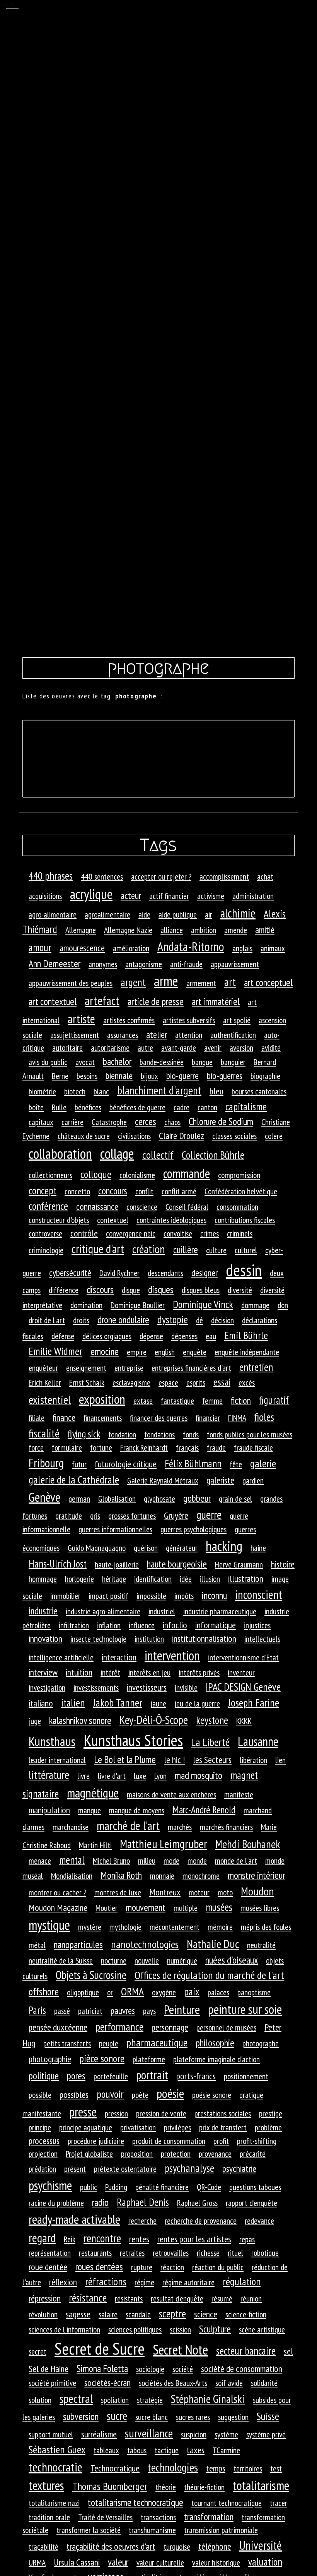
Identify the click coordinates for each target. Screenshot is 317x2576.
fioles (264, 1417)
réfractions (106, 2281)
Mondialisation (72, 1876)
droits (81, 1320)
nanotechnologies (145, 1944)
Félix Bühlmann (193, 1463)
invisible (186, 1688)
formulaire (67, 1447)
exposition (102, 1399)
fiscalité (44, 1433)
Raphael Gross (197, 2203)
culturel (246, 1250)
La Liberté (210, 1742)
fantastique (177, 1401)
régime (144, 2282)
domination (86, 1305)
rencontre (102, 2238)
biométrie (42, 1091)
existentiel (50, 1399)
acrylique (91, 894)
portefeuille (111, 2076)
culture (216, 1250)
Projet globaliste (89, 2154)
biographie (265, 1076)
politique (44, 2076)
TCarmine (226, 2450)
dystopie (173, 1319)
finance (64, 1417)
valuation (265, 2562)
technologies (173, 2467)
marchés (180, 1827)
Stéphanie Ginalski (208, 2399)
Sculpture (215, 2329)
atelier (157, 1035)
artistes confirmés (129, 1020)
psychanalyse (189, 2168)
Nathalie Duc (213, 1944)
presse (83, 2112)
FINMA (237, 1418)
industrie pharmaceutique (220, 1611)
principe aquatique (86, 2127)
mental (72, 1860)
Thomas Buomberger (110, 2486)
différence (64, 1290)
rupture (142, 2267)
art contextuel (53, 1001)
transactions (158, 2517)
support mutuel (51, 2434)
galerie (263, 1463)
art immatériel (216, 1001)
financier (208, 1418)
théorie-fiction (204, 2487)
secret (37, 2351)
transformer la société (89, 2530)
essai (222, 1382)
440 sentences (102, 876)
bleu (216, 1091)
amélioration (131, 948)
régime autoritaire (188, 2282)
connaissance (97, 1207)
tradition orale (49, 2517)
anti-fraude (186, 964)
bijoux (149, 1076)
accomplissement (224, 876)
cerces (146, 1121)
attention (189, 1035)
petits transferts (67, 2043)
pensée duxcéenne (58, 2027)
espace (168, 1382)
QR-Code (209, 2187)
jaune (158, 1703)
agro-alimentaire (53, 914)
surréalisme (99, 2434)
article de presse (156, 1001)
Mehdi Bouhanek (248, 1844)
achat (265, 876)
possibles (74, 2095)
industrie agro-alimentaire (103, 1611)
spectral (76, 2398)
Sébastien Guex (57, 2449)
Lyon (160, 1776)
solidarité (264, 2383)
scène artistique (262, 2329)
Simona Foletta (102, 2368)
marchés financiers (226, 1827)
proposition (137, 2154)
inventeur (241, 1672)
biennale (119, 1076)
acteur (131, 896)
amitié (265, 930)
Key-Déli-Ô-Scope (154, 1720)
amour (40, 947)
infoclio (175, 1625)
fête (236, 1464)
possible (40, 2095)
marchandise (71, 1827)
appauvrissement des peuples (71, 983)
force (36, 1447)
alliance (172, 930)
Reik (70, 2239)
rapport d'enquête (251, 2203)
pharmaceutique (157, 2043)
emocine (105, 1351)
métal (37, 1945)
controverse (45, 1233)
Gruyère (176, 1515)
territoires (248, 2468)
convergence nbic (131, 1233)
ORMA (132, 1991)
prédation (42, 2169)
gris (95, 1516)
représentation (50, 2253)
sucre (117, 2416)
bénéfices (88, 1107)
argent (133, 982)
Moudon (257, 1891)
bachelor (117, 1061)
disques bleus (201, 1290)
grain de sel (235, 1499)
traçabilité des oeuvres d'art (111, 2546)
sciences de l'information (64, 2329)
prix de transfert (223, 2127)
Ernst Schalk (87, 1382)
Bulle (59, 1107)
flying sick (84, 1434)
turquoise (177, 2547)
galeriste (220, 1480)
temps (216, 2468)
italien (73, 1703)
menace (40, 1861)
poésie (170, 2093)
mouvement (146, 1907)
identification (153, 1579)
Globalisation (117, 1499)
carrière (72, 1122)
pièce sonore (102, 2058)
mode (171, 1861)
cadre (182, 1107)
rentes (139, 2239)
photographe (261, 2043)
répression (45, 2298)
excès (247, 1382)
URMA (37, 2562)
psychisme (50, 2185)
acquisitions (45, 896)
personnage (170, 2027)
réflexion (63, 2282)
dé (199, 1320)
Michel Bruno (111, 1861)
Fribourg (46, 1463)
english (165, 1352)
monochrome (201, 1876)
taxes (196, 2450)
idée (186, 1579)
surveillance (149, 2433)
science (206, 2314)
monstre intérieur (256, 1875)
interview (43, 1672)
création (149, 1249)
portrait (152, 2075)
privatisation (138, 2127)
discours (100, 1289)
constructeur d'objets (59, 1220)
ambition (204, 930)
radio (100, 2202)
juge (35, 1721)
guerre (209, 1515)
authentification (233, 1035)
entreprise (129, 1368)
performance (119, 2027)
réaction (172, 2267)
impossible (151, 1596)
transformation (209, 2517)
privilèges (177, 2127)
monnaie (162, 1876)
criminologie (46, 1250)
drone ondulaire (123, 1320)
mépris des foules (266, 1927)
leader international (57, 1760)
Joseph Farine (254, 1703)
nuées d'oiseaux (232, 1960)
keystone (212, 1720)
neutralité (261, 1945)
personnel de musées (226, 2027)
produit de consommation (169, 2141)
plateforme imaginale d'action (216, 2059)
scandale (138, 2314)
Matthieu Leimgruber (164, 1844)
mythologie (125, 1927)
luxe (140, 1776)
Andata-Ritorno (191, 947)
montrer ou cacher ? (57, 1892)
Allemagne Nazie (128, 930)
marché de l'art (128, 1826)
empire (137, 1352)
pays (149, 2011)
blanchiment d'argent (159, 1090)
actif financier (169, 896)
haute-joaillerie (117, 1564)
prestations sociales (223, 2113)
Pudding (116, 2187)
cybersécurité (70, 1273)
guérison (146, 1548)
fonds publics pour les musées (250, 1434)
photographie (50, 2059)
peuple (109, 2043)
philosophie (215, 2043)
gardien (253, 1480)
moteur (199, 1892)
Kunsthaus (52, 1741)
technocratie (55, 2467)
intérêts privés (199, 1672)
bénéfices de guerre (137, 1107)
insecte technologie (98, 1639)
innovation (45, 1639)
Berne (60, 1076)
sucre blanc (152, 2417)
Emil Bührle (246, 1335)
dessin (244, 1270)
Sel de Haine (49, 2369)
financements (103, 1418)
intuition (79, 1672)
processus (44, 2141)
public (89, 2187)
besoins (87, 1076)
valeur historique (216, 2562)
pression (116, 2113)
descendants (165, 1273)
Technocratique (115, 2468)
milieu (147, 1861)
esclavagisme (131, 1382)
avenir (213, 1048)
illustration (246, 1579)
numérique (182, 1960)
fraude (216, 1447)
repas (247, 2239)
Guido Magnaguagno (97, 1548)
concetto (77, 1191)
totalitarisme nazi (54, 2503)
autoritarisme (110, 1048)
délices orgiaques (107, 1336)
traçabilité (43, 2547)
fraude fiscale (253, 1447)
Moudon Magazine (58, 1908)
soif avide (229, 2383)
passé (62, 2011)
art (230, 982)
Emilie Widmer (55, 1351)
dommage (255, 1305)
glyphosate (159, 1499)
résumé (222, 2298)
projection (43, 2154)
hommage (43, 1579)
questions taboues (255, 2187)
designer (205, 1273)
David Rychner (119, 1273)
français (187, 1447)
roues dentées (99, 2266)
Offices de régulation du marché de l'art (209, 1975)
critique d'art (98, 1249)
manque (89, 1810)
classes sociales (234, 1136)
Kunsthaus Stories (133, 1740)
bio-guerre (182, 1076)
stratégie (150, 2400)
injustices (257, 1625)
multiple (186, 1908)
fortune (101, 1447)
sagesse (78, 2314)
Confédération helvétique (241, 1191)
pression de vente (161, 2113)
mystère (90, 1927)
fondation (122, 1434)
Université (261, 2545)
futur (79, 1464)
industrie (43, 1611)
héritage (114, 1579)
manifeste (239, 1794)
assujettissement (75, 1035)
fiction (241, 1400)
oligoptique (83, 1992)
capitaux (41, 1122)
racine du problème (56, 2203)
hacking (224, 1546)
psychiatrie (239, 2169)
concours (113, 1191)
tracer (279, 2503)
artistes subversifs (189, 1020)
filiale (37, 1418)
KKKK (244, 1721)
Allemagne (81, 930)
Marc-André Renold (204, 1810)
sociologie (150, 2369)
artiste (81, 1019)
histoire (283, 1564)
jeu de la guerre (197, 1703)
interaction (119, 1657)
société (183, 2369)
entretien (256, 1367)
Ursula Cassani (77, 2562)
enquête (195, 1352)
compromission (239, 1175)
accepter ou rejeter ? (161, 876)
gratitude (69, 1516)
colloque (96, 1174)
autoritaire (67, 1048)
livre (84, 1776)
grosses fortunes (132, 1516)
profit (221, 2141)
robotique (265, 2253)
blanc (101, 1091)
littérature (49, 1775)
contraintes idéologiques (171, 1220)
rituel (235, 2253)
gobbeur (197, 1498)
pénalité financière (162, 2187)
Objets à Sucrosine (91, 1975)
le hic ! (174, 1760)
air (209, 914)
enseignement (86, 1368)
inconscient (259, 1595)
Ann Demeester (55, 963)
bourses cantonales (259, 1091)
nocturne (114, 1960)
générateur (182, 1548)
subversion (81, 2416)
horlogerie (79, 1579)
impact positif (108, 1596)
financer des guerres (159, 1418)
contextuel (113, 1220)
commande (187, 1173)
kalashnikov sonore (80, 1720)
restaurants (95, 2253)
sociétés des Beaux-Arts (173, 2383)
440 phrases (51, 876)
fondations (159, 1434)
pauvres (123, 2011)
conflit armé (179, 1191)
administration (253, 896)
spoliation (115, 2400)
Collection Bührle (213, 1155)
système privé (266, 2434)
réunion (251, 2298)
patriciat (90, 2011)
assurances (123, 1035)
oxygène (164, 1992)
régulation (242, 2281)
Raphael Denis (143, 2202)
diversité (240, 1290)
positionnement (246, 2076)
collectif (158, 1155)
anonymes (103, 964)
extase (143, 1401)
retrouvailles (171, 2253)
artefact (102, 1001)
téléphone (215, 2546)
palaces (218, 1992)
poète (140, 2095)
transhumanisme (152, 2530)
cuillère (186, 1249)
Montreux (165, 1892)
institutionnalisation (204, 1639)
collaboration (60, 1153)
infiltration (74, 1625)
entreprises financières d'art (191, 1368)
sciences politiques (135, 2329)
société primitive (52, 2383)
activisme (211, 896)
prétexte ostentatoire (125, 2169)
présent (75, 2169)
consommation (237, 1207)
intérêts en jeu (149, 1672)
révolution (43, 2314)
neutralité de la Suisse (61, 1960)
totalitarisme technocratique (135, 2502)
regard (42, 2238)
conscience (142, 1207)
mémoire (220, 1927)
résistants (129, 2298)
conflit (144, 1191)
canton (207, 1107)
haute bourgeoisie (177, 1564)
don (283, 1305)
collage (117, 1153)
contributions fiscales (245, 1220)
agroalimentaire (107, 914)
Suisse (268, 2416)
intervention (172, 1655)
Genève (44, 1497)
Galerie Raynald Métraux (163, 1480)
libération (253, 1760)
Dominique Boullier (138, 1305)
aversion (241, 1048)
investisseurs (147, 1687)
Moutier (107, 1908)
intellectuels (262, 1639)
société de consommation (242, 2369)
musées (219, 1907)
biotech (75, 1091)
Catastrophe (109, 1122)
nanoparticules (78, 1944)
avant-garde (179, 1048)
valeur (118, 2562)
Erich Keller (45, 1382)
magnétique (93, 1793)
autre (145, 1048)
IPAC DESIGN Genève (243, 1687)
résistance (88, 2298)
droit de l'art (47, 1320)
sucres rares (193, 2417)
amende (236, 930)
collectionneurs (50, 1175)
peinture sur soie (245, 2009)
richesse (208, 2253)
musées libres (260, 1908)
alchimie (238, 913)
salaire (108, 2314)
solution (40, 2400)
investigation (47, 1688)
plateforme (149, 2059)
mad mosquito (199, 1775)
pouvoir (110, 2094)
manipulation (49, 1810)
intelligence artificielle (61, 1657)
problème (268, 2127)
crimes (210, 1233)
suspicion (194, 2434)
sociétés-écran (107, 2383)
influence (142, 1625)
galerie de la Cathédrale (74, 1480)
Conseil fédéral (187, 1207)
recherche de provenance (201, 2221)
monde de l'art (236, 1861)
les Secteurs (212, 1760)
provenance (215, 2154)
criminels (240, 1233)
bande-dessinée (162, 1062)
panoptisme (254, 1992)
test (276, 2468)
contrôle (84, 1233)
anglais (242, 948)
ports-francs (196, 2076)
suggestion (233, 2417)
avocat (85, 1062)
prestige (271, 2113)
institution (149, 1639)
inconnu (214, 1595)
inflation (109, 1625)
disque (131, 1290)
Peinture (182, 2009)
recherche (142, 2221)
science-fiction (246, 2314)
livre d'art (112, 1776)
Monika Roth (121, 1875)
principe (40, 2127)
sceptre (172, 2314)
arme (166, 981)
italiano (41, 1703)
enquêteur (43, 1368)
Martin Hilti (95, 1845)
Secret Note (180, 2350)
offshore (44, 1991)
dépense (151, 1336)
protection (176, 2154)
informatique (216, 1625)
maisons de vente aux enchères (171, 1794)
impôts (184, 1596)
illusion (210, 1579)
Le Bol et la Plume (125, 1759)
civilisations (134, 1136)
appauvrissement (235, 964)
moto (225, 1892)
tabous (137, 2450)
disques (161, 1289)
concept (43, 1190)
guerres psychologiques (193, 1529)
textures (46, 2485)
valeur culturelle (160, 2562)
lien (280, 1760)
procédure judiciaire (96, 2141)
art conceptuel (268, 982)
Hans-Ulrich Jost (58, 1564)
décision (222, 1320)
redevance (259, 2221)
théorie (166, 2487)
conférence (48, 1206)
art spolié (237, 1020)
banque (202, 1062)
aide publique (178, 914)
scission (180, 2329)
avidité (271, 1048)
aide (144, 914)
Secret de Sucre (100, 2349)
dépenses (184, 1336)
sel (288, 2351)
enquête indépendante (247, 1352)
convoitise (178, 1233)
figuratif (274, 1400)
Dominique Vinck (203, 1304)
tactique (167, 2450)
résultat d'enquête (177, 2298)
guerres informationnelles (115, 1529)
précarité (253, 2154)
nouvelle (147, 1960)
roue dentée (48, 2267)
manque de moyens (137, 1810)
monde (197, 1861)
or (110, 1992)
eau (211, 1336)
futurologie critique (126, 1464)
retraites (132, 2253)
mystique (49, 1925)
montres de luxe (118, 1892)
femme (212, 1401)
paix (192, 1991)
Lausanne (258, 1741)
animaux (273, 948)
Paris (37, 2010)
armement (201, 983)
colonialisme (137, 1175)
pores (76, 2076)
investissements (96, 1688)
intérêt (110, 1672)
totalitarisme (261, 2485)
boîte (36, 1107)
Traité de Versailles (105, 2517)
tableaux (106, 2450)
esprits (196, 1382)
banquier (233, 1062)
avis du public (48, 1062)
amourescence (82, 948)
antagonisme (144, 964)
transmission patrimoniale (221, 2530)
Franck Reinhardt (144, 1447)
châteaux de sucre (84, 1136)
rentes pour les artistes (194, 2239)
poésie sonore (212, 2095)
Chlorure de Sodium (221, 1121)
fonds (191, 1434)
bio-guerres (225, 1076)
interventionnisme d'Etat (243, 1657)
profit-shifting (257, 2141)
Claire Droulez (182, 1136)
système (226, 2434)
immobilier (65, 1596)
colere (274, 1136)
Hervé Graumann (239, 1564)
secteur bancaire (246, 2351)
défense (63, 1336)
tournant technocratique (227, 2503)
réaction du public (218, 2267)
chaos (172, 1122)
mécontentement (175, 1927)
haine (258, 1548)
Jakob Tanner (118, 1703)
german (79, 1499)
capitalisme (246, 1106)
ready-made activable (74, 2219)
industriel (162, 1611)
